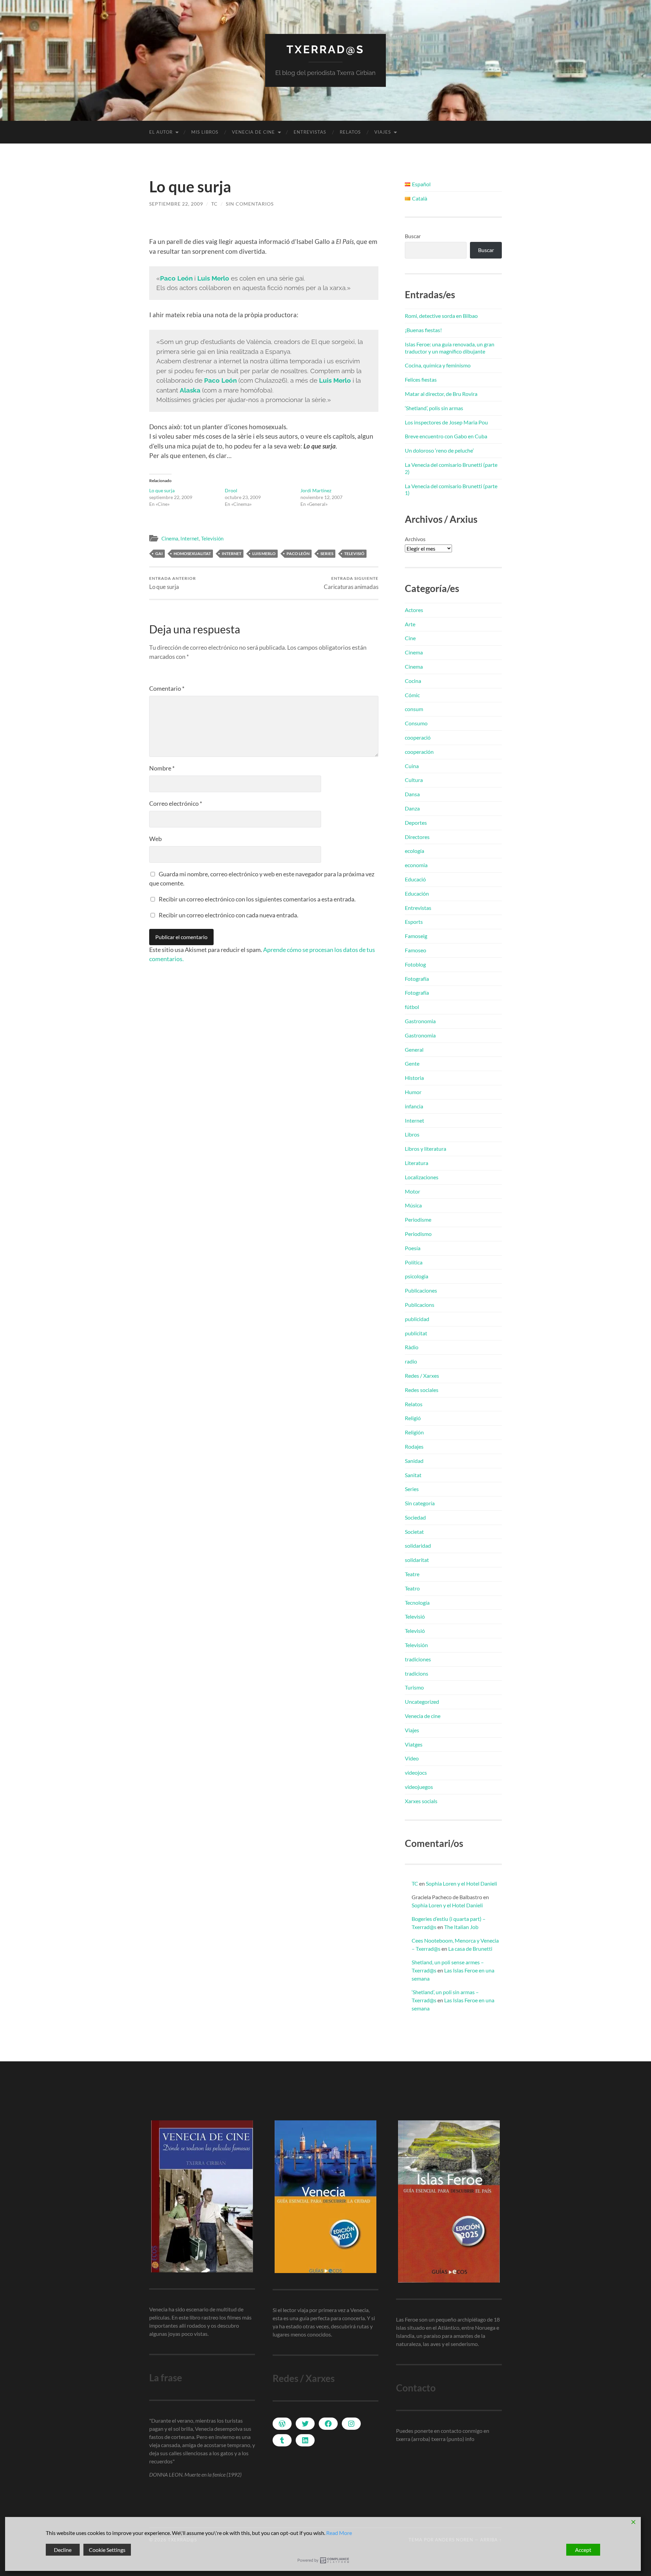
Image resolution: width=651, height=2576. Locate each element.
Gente (412, 1063)
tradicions (417, 1673)
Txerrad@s (325, 49)
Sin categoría (420, 1503)
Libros (412, 1134)
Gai (159, 554)
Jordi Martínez (316, 490)
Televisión (212, 538)
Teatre (412, 1574)
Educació (415, 879)
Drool (231, 490)
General (414, 1050)
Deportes (416, 823)
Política (414, 1262)
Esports (414, 922)
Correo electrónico (176, 803)
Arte (410, 624)
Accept (583, 2550)
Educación (417, 893)
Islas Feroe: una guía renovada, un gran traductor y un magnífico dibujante (450, 348)
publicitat (416, 1333)
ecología (415, 851)
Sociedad (415, 1517)
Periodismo (418, 1234)
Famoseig (416, 936)
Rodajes (414, 1446)
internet (232, 554)
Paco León (298, 554)
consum (414, 709)
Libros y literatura (426, 1149)
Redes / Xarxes (422, 1376)
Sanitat (413, 1475)
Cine (410, 638)
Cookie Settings (107, 2550)
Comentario (167, 688)
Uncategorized (422, 1702)
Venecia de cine (253, 132)
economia (416, 865)
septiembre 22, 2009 (176, 204)
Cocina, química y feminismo (438, 365)
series (327, 554)
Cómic (412, 695)
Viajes (383, 132)
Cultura (414, 780)
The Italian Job (461, 1927)
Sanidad (414, 1461)
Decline (63, 2550)
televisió (354, 554)
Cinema (170, 538)
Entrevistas (310, 132)
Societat (414, 1532)
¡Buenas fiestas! (423, 330)
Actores (414, 610)
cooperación (419, 752)
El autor (161, 132)
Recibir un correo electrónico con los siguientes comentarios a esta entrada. (257, 899)
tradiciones (418, 1659)
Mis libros (205, 132)
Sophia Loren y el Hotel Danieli (461, 1883)
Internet (190, 538)
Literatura (417, 1163)
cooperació (418, 737)
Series (412, 1489)
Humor (413, 1092)
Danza (412, 808)
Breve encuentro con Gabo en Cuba (446, 436)
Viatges (414, 1744)
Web (155, 839)
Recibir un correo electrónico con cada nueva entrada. (229, 915)
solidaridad (418, 1545)
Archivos (415, 539)
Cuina (412, 766)
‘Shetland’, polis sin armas (434, 408)
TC (214, 204)
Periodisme (418, 1219)
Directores (417, 837)
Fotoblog (415, 964)
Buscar (413, 236)
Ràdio (412, 1347)
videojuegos (419, 1787)
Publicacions (420, 1305)
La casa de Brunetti (470, 1949)
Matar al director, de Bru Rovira (441, 394)
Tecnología (417, 1602)
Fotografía (417, 979)
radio (411, 1361)
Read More (339, 2533)
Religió (413, 1418)
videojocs (416, 1772)
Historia (414, 1078)
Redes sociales (422, 1390)
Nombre (162, 768)
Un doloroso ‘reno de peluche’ (439, 450)
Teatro (412, 1588)
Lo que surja (162, 490)
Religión (414, 1432)
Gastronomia (420, 1021)
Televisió (415, 1616)
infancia (414, 1106)
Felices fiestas (421, 379)
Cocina (413, 681)
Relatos (350, 132)
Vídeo (412, 1758)
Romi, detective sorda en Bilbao (441, 316)
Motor (412, 1191)
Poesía (413, 1248)
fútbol (412, 1007)
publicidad (417, 1319)
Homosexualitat (192, 554)
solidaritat (417, 1560)
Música (413, 1205)
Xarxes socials (421, 1801)
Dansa (412, 794)
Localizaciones (422, 1177)
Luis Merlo (264, 554)
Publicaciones (421, 1290)
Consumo (416, 723)
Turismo (414, 1687)
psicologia (417, 1276)
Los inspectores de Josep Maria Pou (446, 422)
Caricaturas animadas (351, 583)
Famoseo (416, 950)
